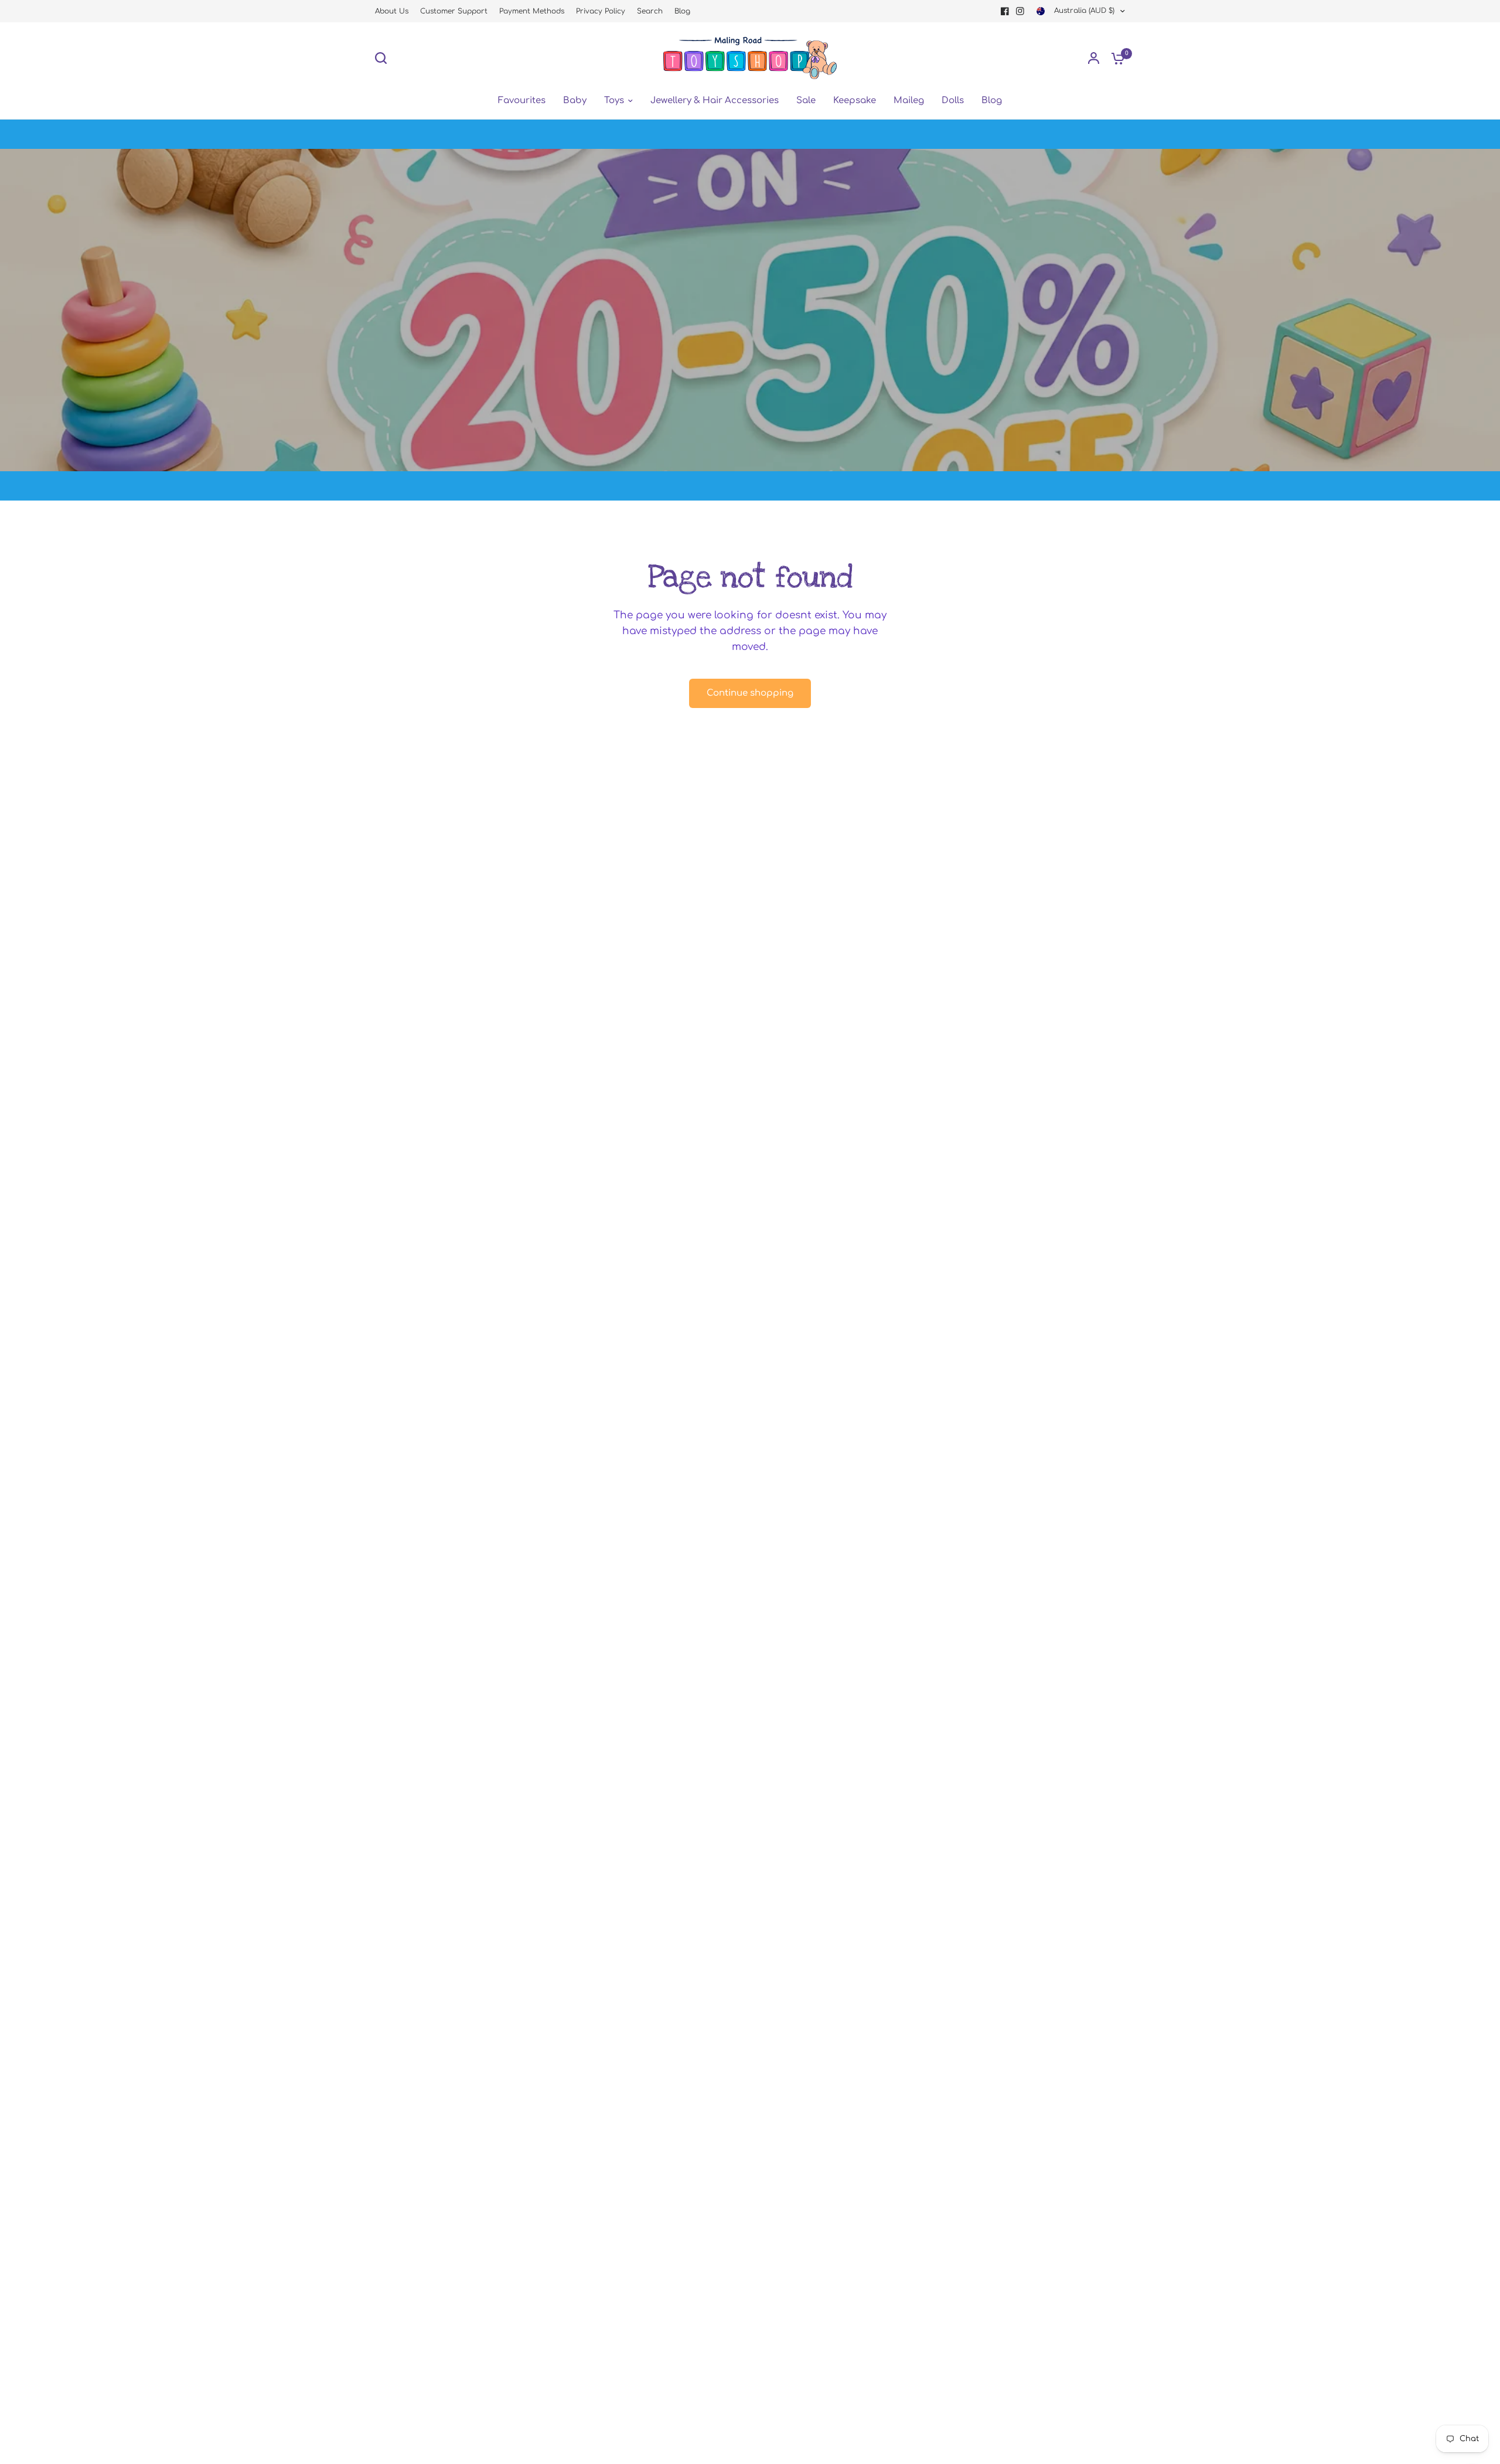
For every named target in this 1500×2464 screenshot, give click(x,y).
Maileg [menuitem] (909, 101)
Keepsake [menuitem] (855, 101)
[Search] (384, 58)
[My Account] (1094, 58)
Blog (682, 11)
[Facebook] (1005, 11)
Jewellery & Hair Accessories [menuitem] (715, 101)
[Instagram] (1020, 11)
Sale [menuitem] (806, 101)
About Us (392, 11)
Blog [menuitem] (992, 101)
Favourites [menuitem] (522, 101)
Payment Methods (532, 11)
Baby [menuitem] (575, 101)
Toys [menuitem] (614, 101)
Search (650, 11)
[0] (1115, 58)
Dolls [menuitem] (953, 101)
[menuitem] (395, 11)
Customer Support (454, 11)
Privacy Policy (601, 11)
